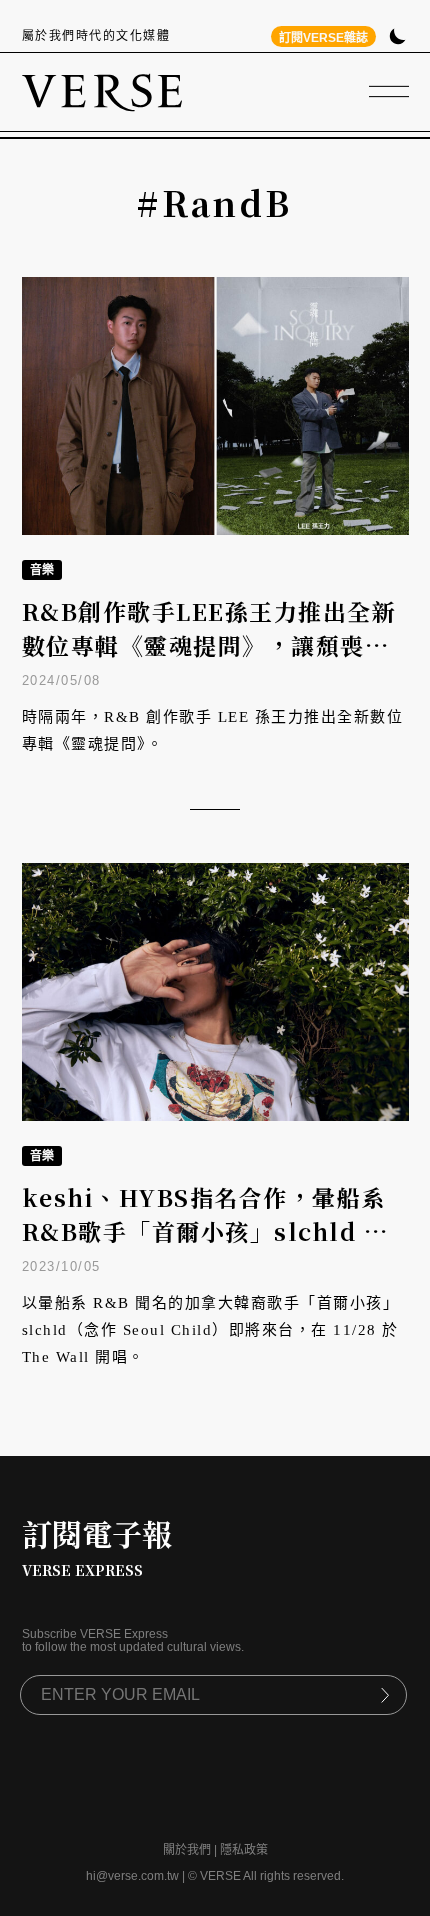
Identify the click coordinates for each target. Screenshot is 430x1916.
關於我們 (187, 1850)
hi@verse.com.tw (132, 1876)
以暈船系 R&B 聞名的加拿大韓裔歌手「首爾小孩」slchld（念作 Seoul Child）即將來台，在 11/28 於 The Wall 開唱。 (211, 1330)
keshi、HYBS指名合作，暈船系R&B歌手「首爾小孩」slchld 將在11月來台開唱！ (205, 1232)
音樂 (42, 570)
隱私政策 (244, 1850)
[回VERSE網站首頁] (102, 92)
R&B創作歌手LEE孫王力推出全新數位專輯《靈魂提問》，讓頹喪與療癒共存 (209, 646)
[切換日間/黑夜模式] (397, 38)
